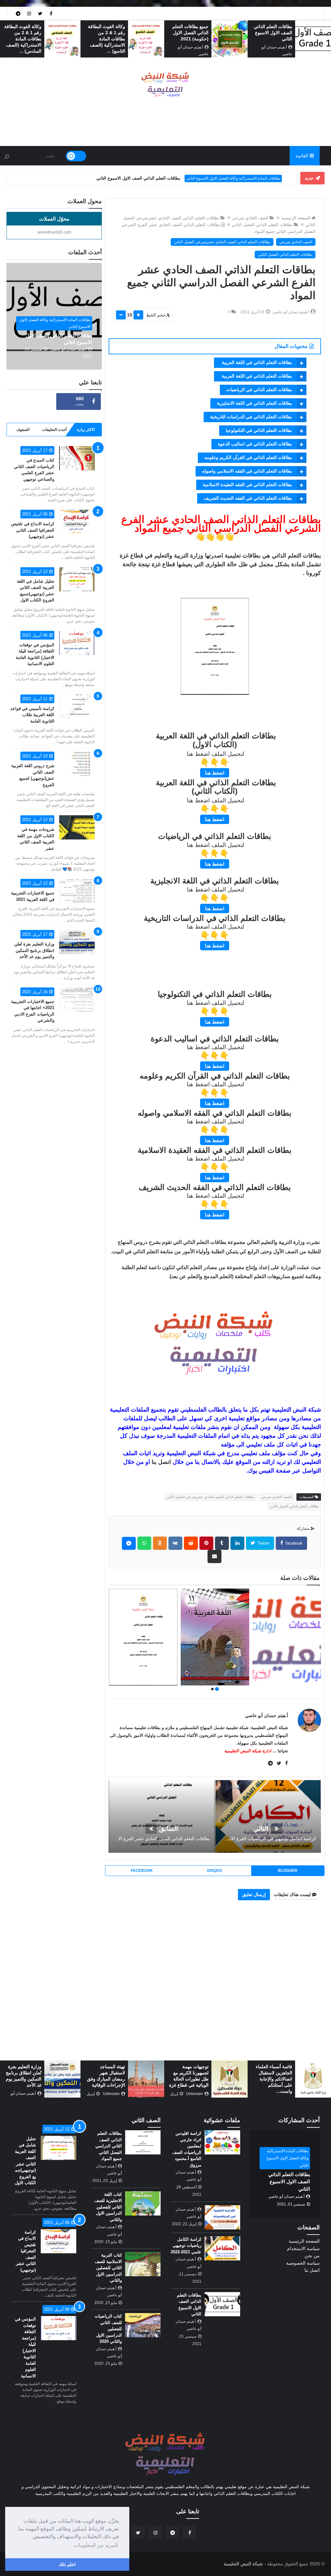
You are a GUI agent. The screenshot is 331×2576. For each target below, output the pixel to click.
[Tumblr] (222, 1543)
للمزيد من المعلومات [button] (96, 2545)
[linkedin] (237, 1543)
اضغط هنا (215, 773)
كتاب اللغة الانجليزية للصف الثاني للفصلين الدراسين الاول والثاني (108, 2207)
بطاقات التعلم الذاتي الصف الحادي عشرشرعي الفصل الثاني (222, 242)
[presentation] (327, 39)
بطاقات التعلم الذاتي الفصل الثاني (262, 225)
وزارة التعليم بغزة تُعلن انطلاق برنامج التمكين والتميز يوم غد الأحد (34, 950)
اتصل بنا (161, 1462)
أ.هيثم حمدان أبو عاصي (267, 1716)
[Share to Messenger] (129, 1543)
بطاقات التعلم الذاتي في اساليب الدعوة (255, 444)
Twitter (263, 1543)
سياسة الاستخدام (303, 2248)
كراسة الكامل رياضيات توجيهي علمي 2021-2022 (186, 2246)
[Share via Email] (214, 1556)
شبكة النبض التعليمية (243, 2564)
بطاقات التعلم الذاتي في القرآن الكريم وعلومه (248, 457)
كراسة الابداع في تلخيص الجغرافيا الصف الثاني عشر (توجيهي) (33, 530)
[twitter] (40, 13)
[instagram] (29, 13)
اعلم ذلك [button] (67, 2564)
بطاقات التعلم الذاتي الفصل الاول (254, 178)
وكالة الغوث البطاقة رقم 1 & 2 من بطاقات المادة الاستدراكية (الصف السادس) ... (106, 39)
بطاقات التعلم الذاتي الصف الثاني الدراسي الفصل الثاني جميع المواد (109, 2146)
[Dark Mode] (76, 156)
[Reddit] (191, 1543)
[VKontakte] (175, 1543)
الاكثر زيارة (86, 430)
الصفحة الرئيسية (296, 218)
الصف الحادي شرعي (250, 218)
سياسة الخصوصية (303, 2263)
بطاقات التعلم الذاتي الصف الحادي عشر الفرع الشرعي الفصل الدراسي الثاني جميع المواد (213, 1649)
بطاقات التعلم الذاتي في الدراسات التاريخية (251, 417)
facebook (293, 1543)
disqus (215, 1871)
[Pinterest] (206, 1543)
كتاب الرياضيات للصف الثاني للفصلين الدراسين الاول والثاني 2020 (108, 2329)
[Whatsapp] (144, 1543)
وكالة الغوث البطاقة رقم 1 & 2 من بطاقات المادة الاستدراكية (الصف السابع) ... (23, 39)
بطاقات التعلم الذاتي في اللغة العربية (256, 362)
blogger (288, 1871)
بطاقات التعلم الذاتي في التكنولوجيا (259, 430)
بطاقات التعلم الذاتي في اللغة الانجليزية (254, 403)
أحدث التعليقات (54, 430)
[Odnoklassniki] (160, 1543)
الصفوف (23, 430)
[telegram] (18, 13)
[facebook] (51, 13)
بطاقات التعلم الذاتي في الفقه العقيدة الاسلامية (247, 485)
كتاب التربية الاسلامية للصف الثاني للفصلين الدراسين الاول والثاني (108, 2268)
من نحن (312, 2256)
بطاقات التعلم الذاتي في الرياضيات (259, 390)
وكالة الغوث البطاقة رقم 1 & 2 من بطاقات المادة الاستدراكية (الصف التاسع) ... (190, 39)
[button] (217, 1689)
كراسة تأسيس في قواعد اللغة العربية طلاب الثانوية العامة (32, 715)
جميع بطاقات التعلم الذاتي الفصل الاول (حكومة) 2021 (274, 33)
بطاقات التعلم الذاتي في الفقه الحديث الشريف (248, 498)
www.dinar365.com (54, 232)
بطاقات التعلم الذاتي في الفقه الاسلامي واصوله (247, 471)
